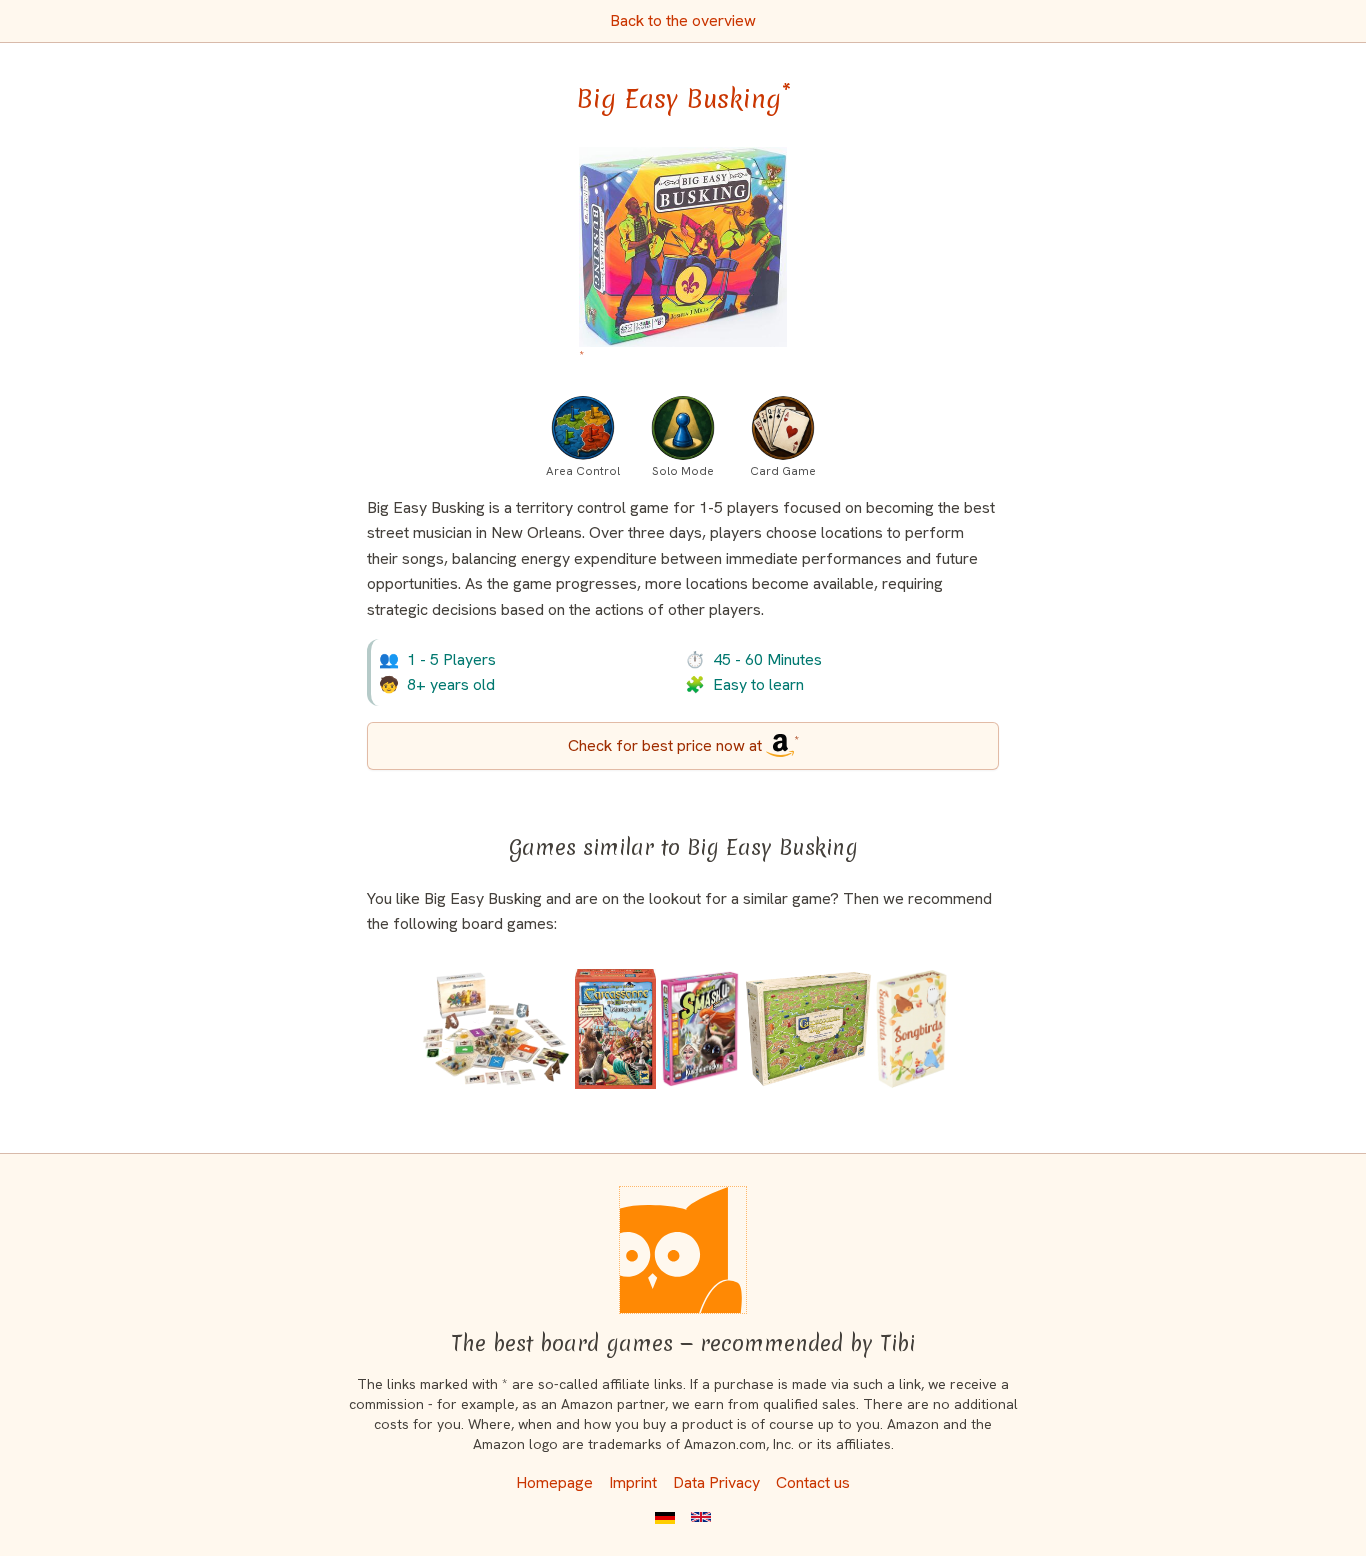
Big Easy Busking (683, 99)
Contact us (813, 1482)
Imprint (633, 1482)
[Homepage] (683, 1250)
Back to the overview (683, 20)
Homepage (554, 1482)
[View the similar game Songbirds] (911, 1029)
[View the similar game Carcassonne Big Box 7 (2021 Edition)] (808, 1029)
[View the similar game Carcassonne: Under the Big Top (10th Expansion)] (615, 1029)
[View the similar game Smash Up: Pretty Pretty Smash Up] (700, 1029)
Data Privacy (716, 1482)
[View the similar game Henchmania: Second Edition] (496, 1029)
